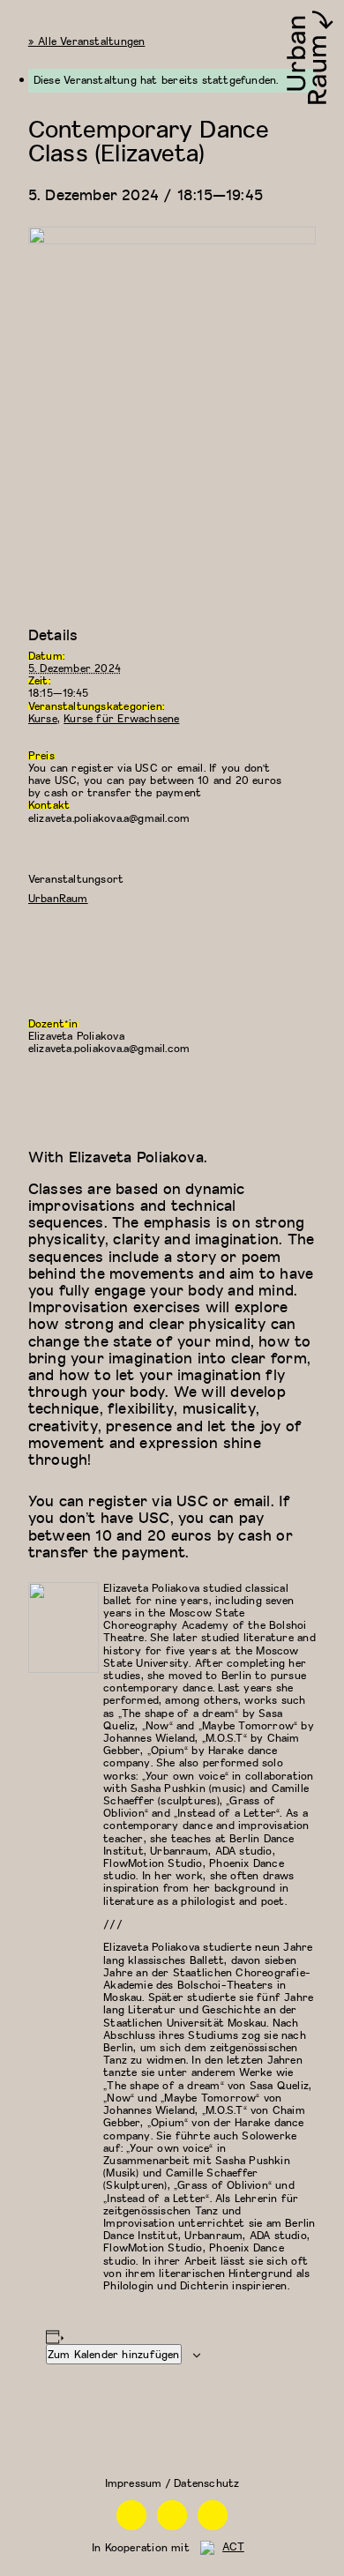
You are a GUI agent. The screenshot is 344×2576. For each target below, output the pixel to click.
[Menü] (21, 21)
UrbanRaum (58, 898)
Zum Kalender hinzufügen (114, 2354)
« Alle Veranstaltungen (87, 41)
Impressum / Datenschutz (172, 2483)
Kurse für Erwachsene (121, 718)
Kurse (43, 718)
